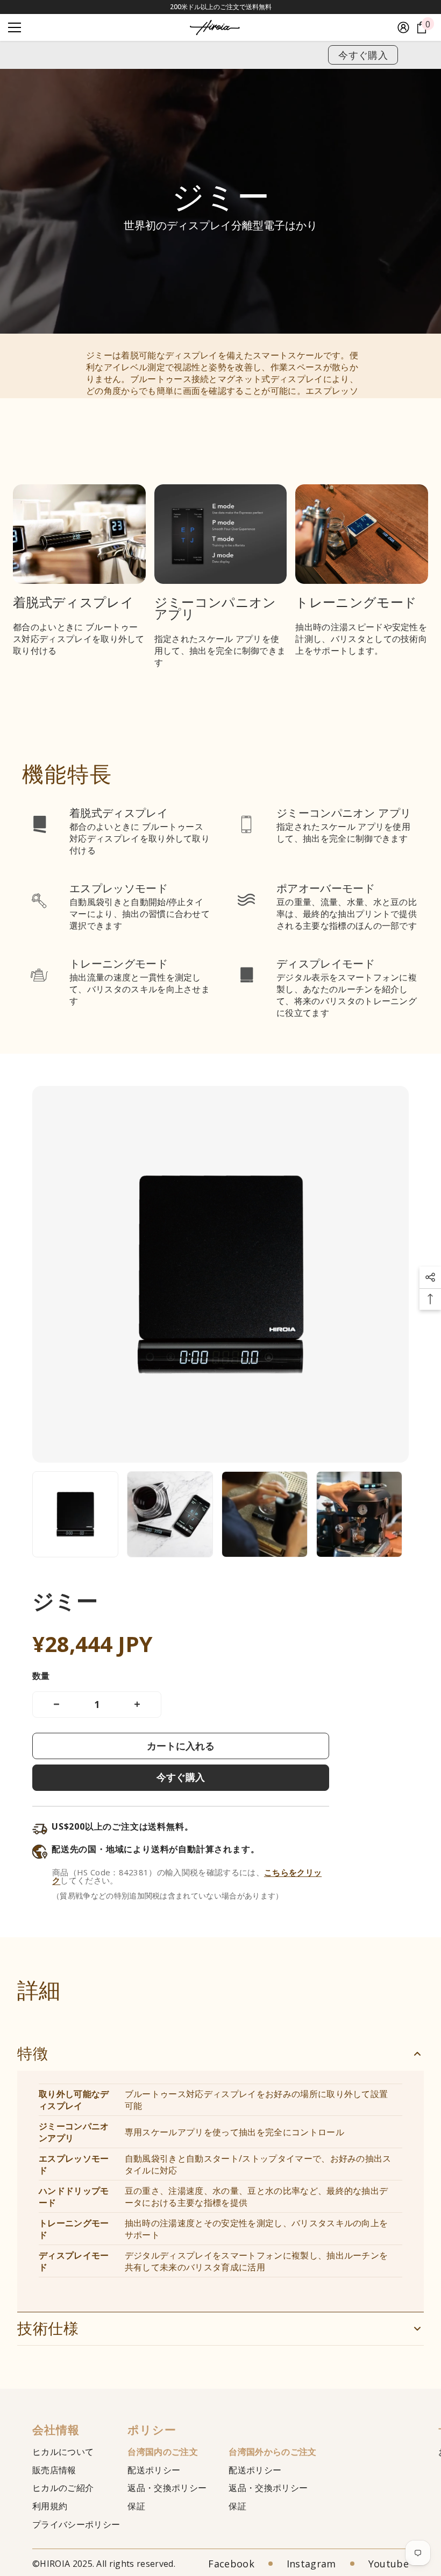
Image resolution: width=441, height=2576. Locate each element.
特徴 (33, 2054)
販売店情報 (54, 2470)
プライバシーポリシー (76, 2524)
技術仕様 (48, 2329)
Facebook (231, 2564)
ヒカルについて (63, 2452)
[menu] (15, 27)
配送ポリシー (154, 2470)
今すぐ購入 (363, 55)
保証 (136, 2506)
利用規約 (50, 2506)
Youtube (389, 2564)
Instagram (311, 2564)
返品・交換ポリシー (167, 2488)
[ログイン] (403, 27)
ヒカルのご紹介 (63, 2488)
